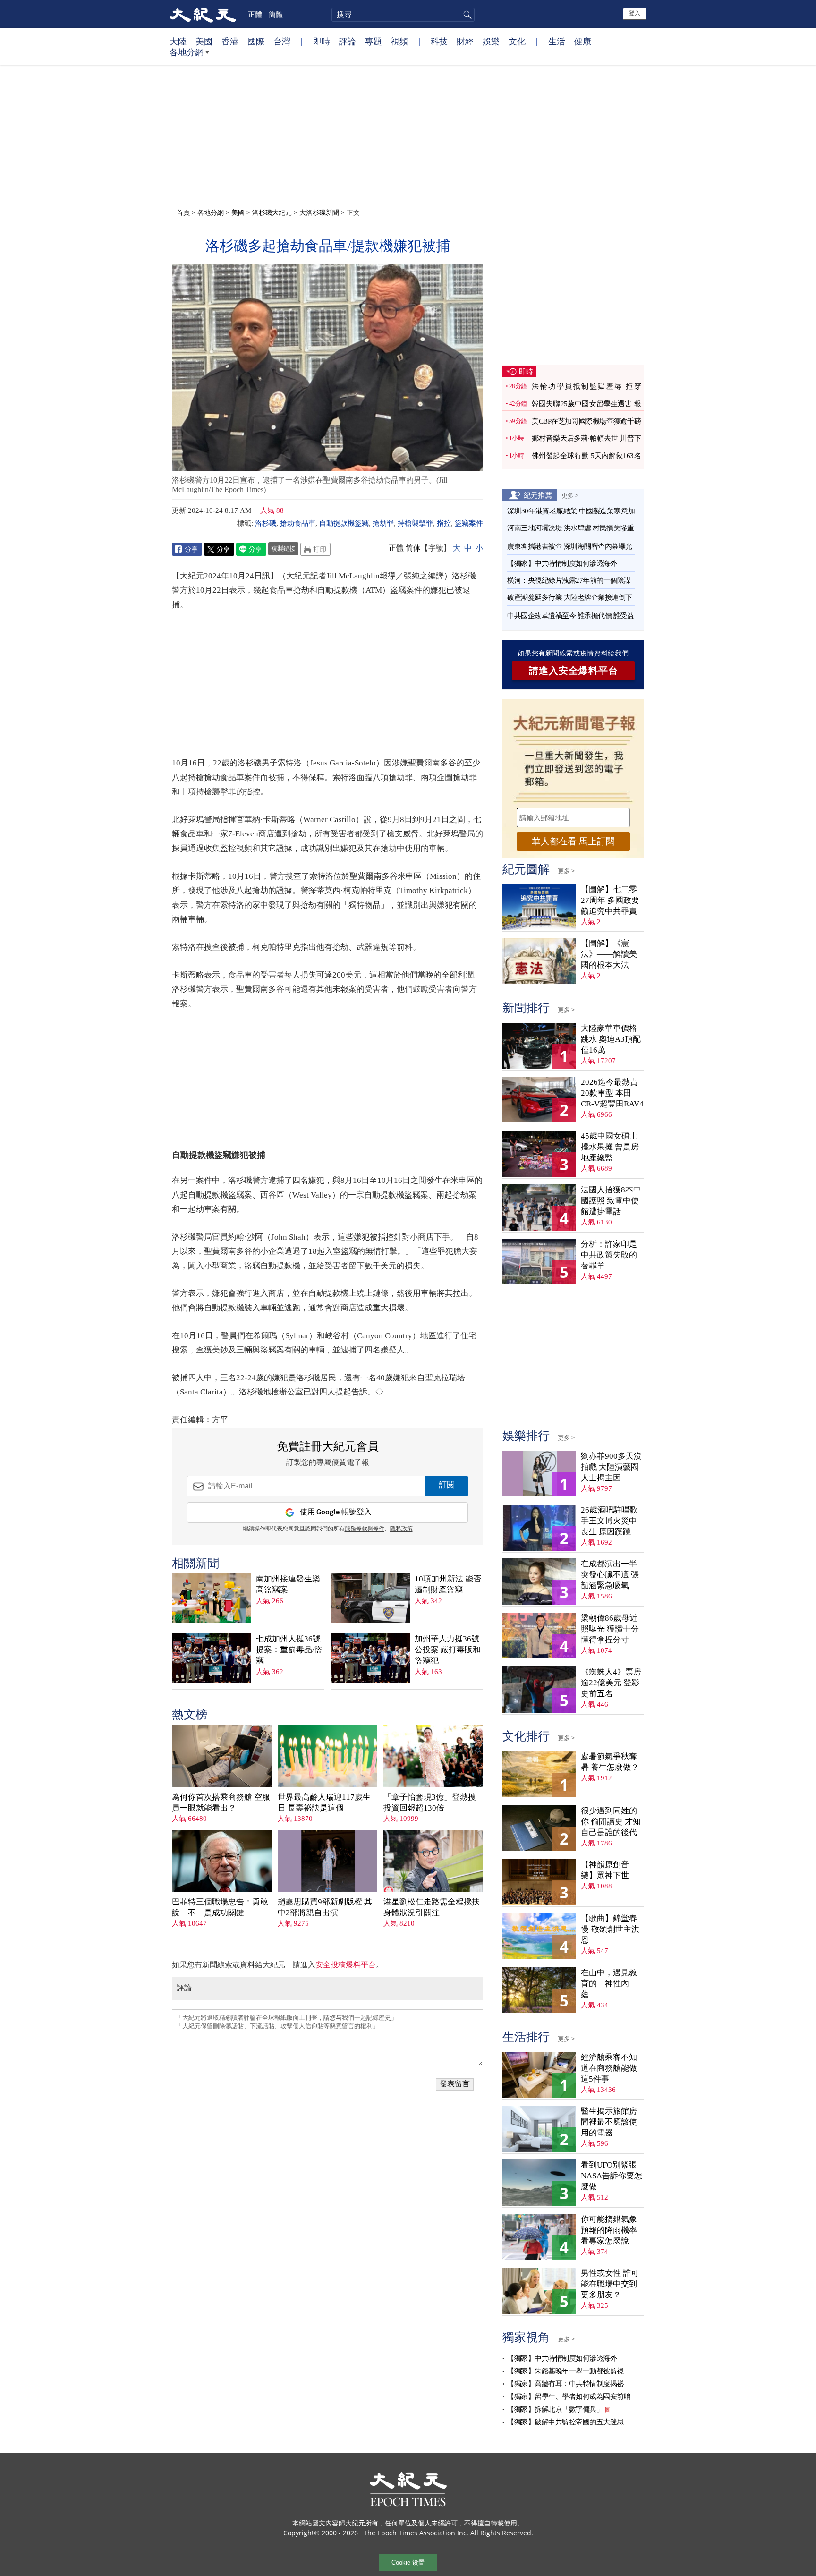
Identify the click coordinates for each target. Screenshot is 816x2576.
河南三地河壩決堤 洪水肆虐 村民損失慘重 (570, 528)
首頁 (183, 212)
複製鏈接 (283, 548)
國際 (256, 41)
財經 (465, 41)
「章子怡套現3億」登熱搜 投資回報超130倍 (430, 1802)
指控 (444, 523)
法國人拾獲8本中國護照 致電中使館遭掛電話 (611, 1201)
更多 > (570, 495)
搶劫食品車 (298, 523)
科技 (439, 41)
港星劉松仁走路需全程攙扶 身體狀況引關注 (432, 1907)
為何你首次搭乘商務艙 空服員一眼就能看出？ (221, 1802)
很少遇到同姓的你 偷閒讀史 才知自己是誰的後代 (611, 1822)
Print (315, 549)
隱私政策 (401, 1529)
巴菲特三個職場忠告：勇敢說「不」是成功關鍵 (220, 1907)
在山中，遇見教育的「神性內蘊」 (609, 1984)
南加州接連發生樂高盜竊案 (288, 1584)
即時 (322, 41)
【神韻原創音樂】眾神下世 (605, 1870)
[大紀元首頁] (203, 14)
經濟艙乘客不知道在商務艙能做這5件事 (609, 2068)
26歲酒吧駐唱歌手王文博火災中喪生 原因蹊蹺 (609, 1521)
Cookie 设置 (408, 2563)
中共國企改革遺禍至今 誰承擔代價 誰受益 (570, 616)
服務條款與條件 (365, 1529)
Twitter (219, 549)
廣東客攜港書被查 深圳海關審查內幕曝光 (570, 546)
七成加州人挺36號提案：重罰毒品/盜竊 (289, 1650)
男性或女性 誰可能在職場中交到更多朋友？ (610, 2284)
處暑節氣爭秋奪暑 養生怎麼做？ (610, 1762)
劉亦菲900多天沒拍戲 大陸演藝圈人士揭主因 (611, 1467)
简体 (413, 548)
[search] (403, 15)
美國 (204, 41)
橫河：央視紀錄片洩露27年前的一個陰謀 (569, 580)
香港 (230, 41)
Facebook (187, 549)
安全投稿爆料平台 (346, 1965)
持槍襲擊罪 (415, 523)
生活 (557, 41)
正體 (255, 14)
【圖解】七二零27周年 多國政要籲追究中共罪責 (610, 900)
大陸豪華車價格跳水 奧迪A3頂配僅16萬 (611, 1039)
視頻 (399, 41)
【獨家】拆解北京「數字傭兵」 (555, 2409)
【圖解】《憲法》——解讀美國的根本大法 (609, 954)
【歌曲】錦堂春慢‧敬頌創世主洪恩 (610, 1929)
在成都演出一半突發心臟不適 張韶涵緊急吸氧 (610, 1575)
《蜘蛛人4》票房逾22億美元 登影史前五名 (611, 1683)
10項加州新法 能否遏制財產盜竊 (448, 1584)
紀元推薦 (538, 495)
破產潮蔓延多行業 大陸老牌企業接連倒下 (570, 597)
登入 (635, 13)
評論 (348, 41)
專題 (374, 41)
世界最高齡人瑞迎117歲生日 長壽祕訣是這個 (324, 1802)
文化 (517, 41)
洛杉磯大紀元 (272, 212)
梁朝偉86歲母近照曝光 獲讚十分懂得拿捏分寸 (610, 1629)
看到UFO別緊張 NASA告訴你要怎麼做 (612, 2176)
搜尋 (466, 15)
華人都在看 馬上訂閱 (573, 841)
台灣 (282, 41)
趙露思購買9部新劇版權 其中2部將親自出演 (325, 1907)
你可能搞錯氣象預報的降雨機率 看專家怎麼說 (609, 2230)
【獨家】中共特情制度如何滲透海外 (562, 563)
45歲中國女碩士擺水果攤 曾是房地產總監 (610, 1147)
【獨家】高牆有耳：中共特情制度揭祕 (565, 2384)
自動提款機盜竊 (344, 523)
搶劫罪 (383, 523)
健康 (583, 41)
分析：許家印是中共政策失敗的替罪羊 (609, 1255)
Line (251, 549)
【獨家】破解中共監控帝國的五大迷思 (565, 2422)
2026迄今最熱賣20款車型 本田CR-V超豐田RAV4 (612, 1093)
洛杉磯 (266, 523)
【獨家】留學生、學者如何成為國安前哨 (569, 2397)
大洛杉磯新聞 (319, 212)
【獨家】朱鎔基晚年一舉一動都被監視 (565, 2371)
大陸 (178, 41)
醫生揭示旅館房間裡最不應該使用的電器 (609, 2122)
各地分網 (187, 52)
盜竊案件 (469, 523)
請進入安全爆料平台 (574, 671)
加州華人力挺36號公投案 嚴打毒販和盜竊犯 (448, 1650)
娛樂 (491, 41)
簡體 (276, 14)
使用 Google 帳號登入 (336, 1512)
